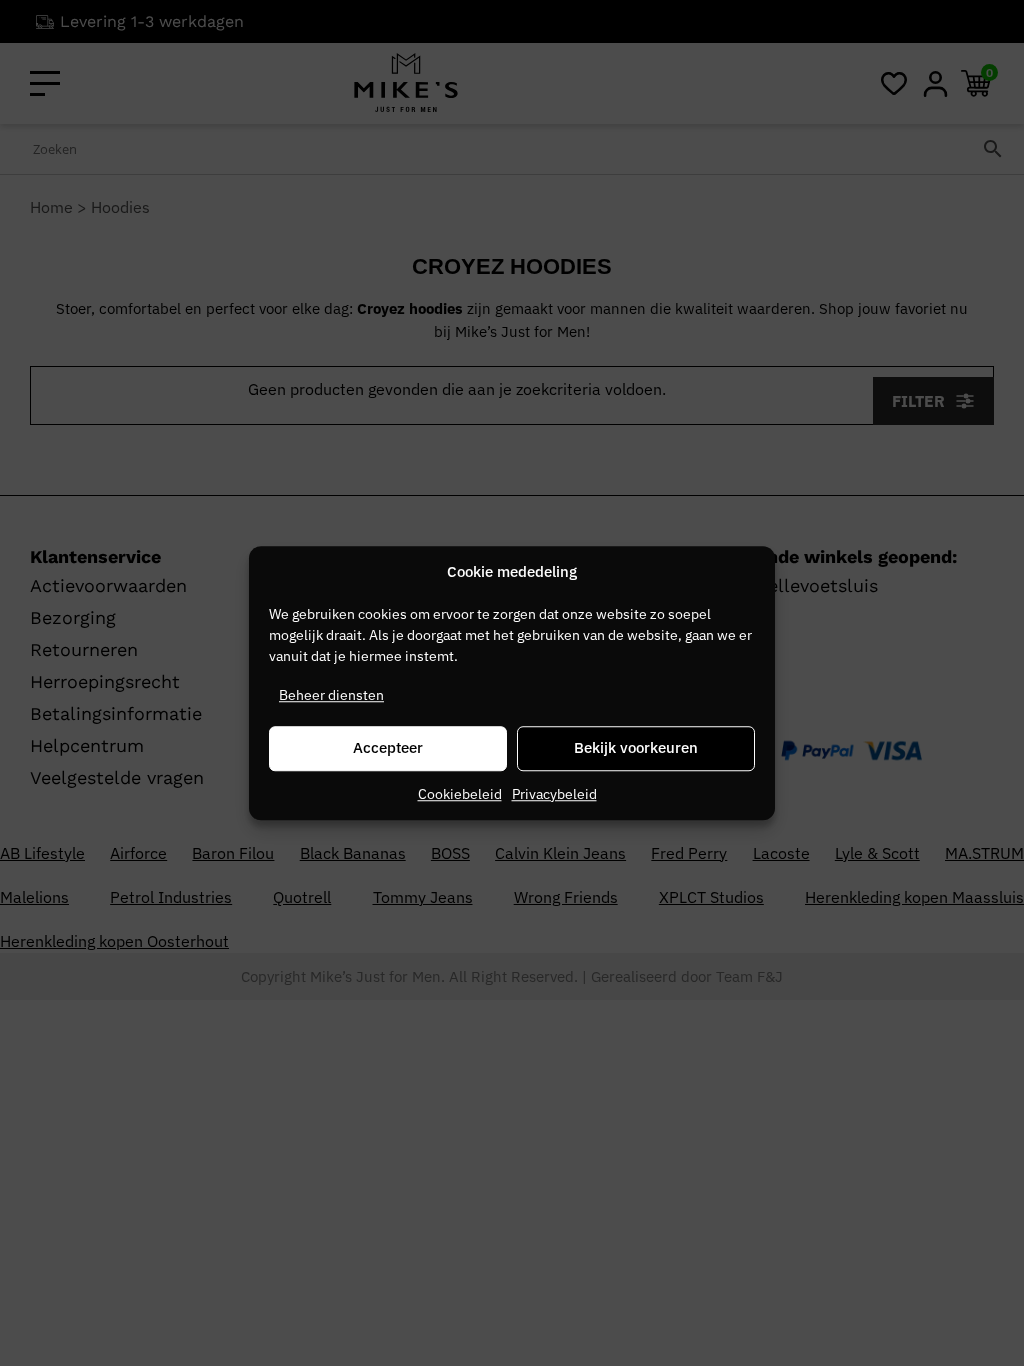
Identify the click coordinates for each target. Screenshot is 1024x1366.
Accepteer (388, 747)
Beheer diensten (331, 695)
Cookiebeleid (460, 794)
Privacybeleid (554, 794)
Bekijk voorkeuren (636, 747)
